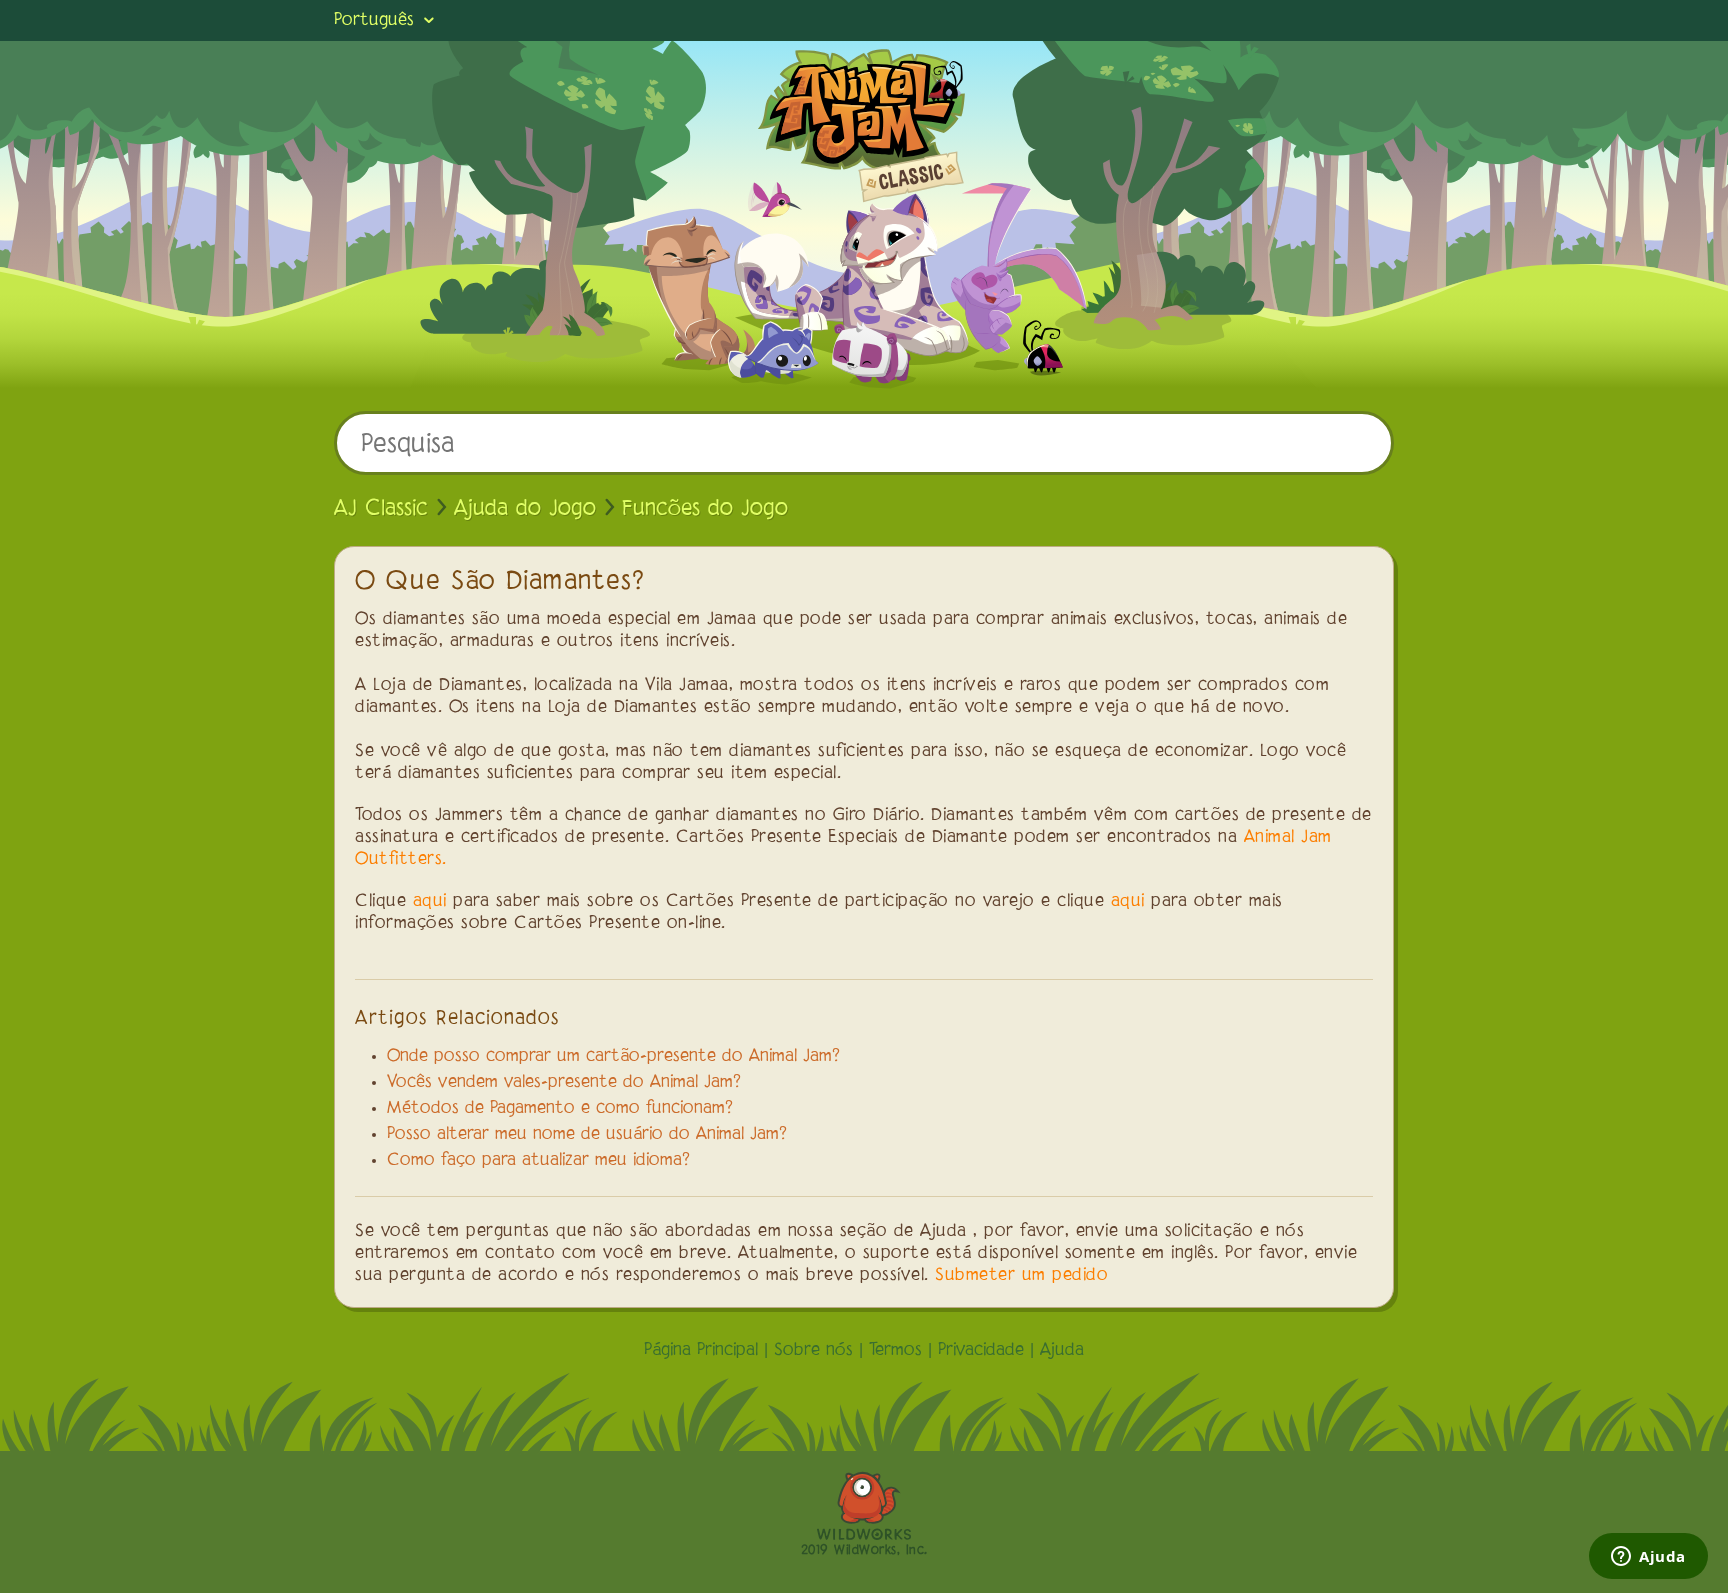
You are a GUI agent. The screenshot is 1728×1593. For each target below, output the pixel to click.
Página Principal (701, 1351)
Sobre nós (813, 1351)
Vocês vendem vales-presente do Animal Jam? (564, 1083)
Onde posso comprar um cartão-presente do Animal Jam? (613, 1057)
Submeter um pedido (1021, 1276)
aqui (430, 902)
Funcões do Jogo (705, 509)
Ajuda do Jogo (525, 509)
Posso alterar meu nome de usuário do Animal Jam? (587, 1135)
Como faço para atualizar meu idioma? (538, 1161)
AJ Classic (381, 509)
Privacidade (981, 1351)
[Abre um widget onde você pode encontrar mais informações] (1648, 1558)
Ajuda (1062, 1351)
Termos (895, 1351)
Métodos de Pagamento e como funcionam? (560, 1109)
